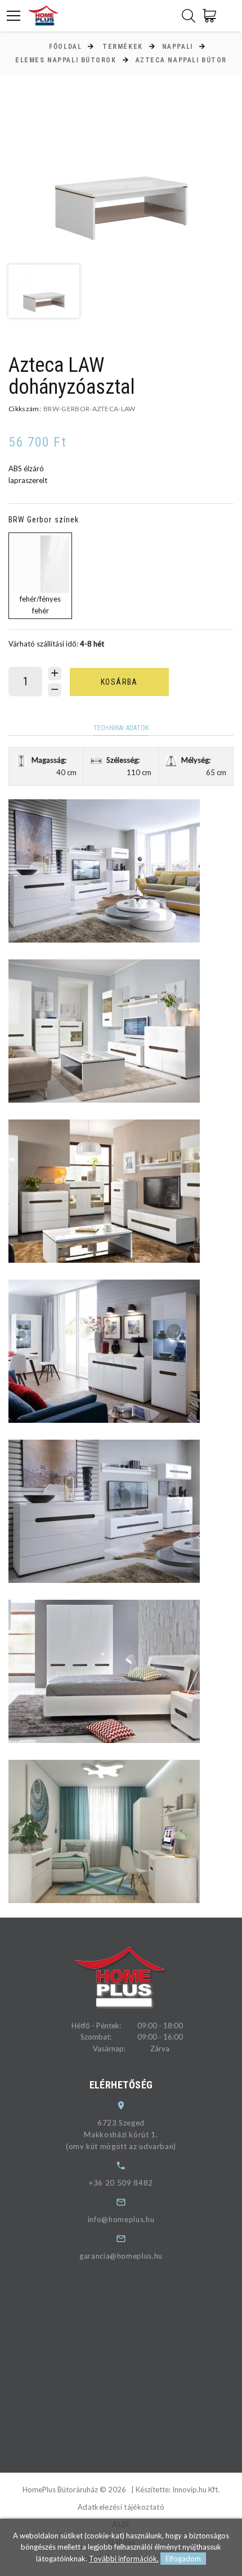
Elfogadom (183, 2559)
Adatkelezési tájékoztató (121, 2507)
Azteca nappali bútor (181, 60)
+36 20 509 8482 (121, 2183)
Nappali (178, 47)
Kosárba (119, 682)
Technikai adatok (121, 728)
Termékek (122, 47)
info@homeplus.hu (121, 2219)
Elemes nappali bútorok (66, 60)
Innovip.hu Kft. (196, 2489)
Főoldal (65, 47)
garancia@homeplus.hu (121, 2256)
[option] (121, 174)
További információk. (124, 2559)
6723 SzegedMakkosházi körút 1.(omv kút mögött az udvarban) (121, 2134)
